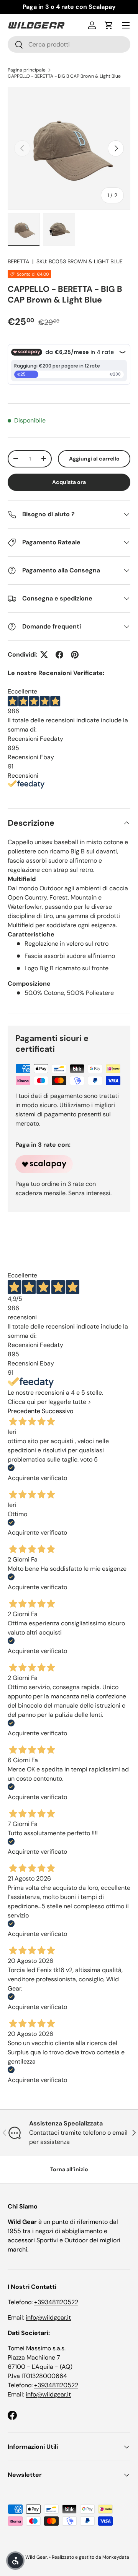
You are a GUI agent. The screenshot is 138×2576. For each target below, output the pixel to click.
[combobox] (69, 44)
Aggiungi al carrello (94, 459)
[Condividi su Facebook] (59, 655)
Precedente (24, 1411)
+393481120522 (56, 2302)
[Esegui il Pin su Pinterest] (75, 655)
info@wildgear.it (48, 2317)
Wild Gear (36, 2557)
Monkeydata (116, 2557)
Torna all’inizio (69, 2169)
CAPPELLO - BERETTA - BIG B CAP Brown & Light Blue (64, 76)
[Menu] (126, 25)
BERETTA (18, 261)
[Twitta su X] (44, 655)
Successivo (58, 1411)
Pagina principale (27, 70)
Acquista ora (69, 482)
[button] (109, 25)
